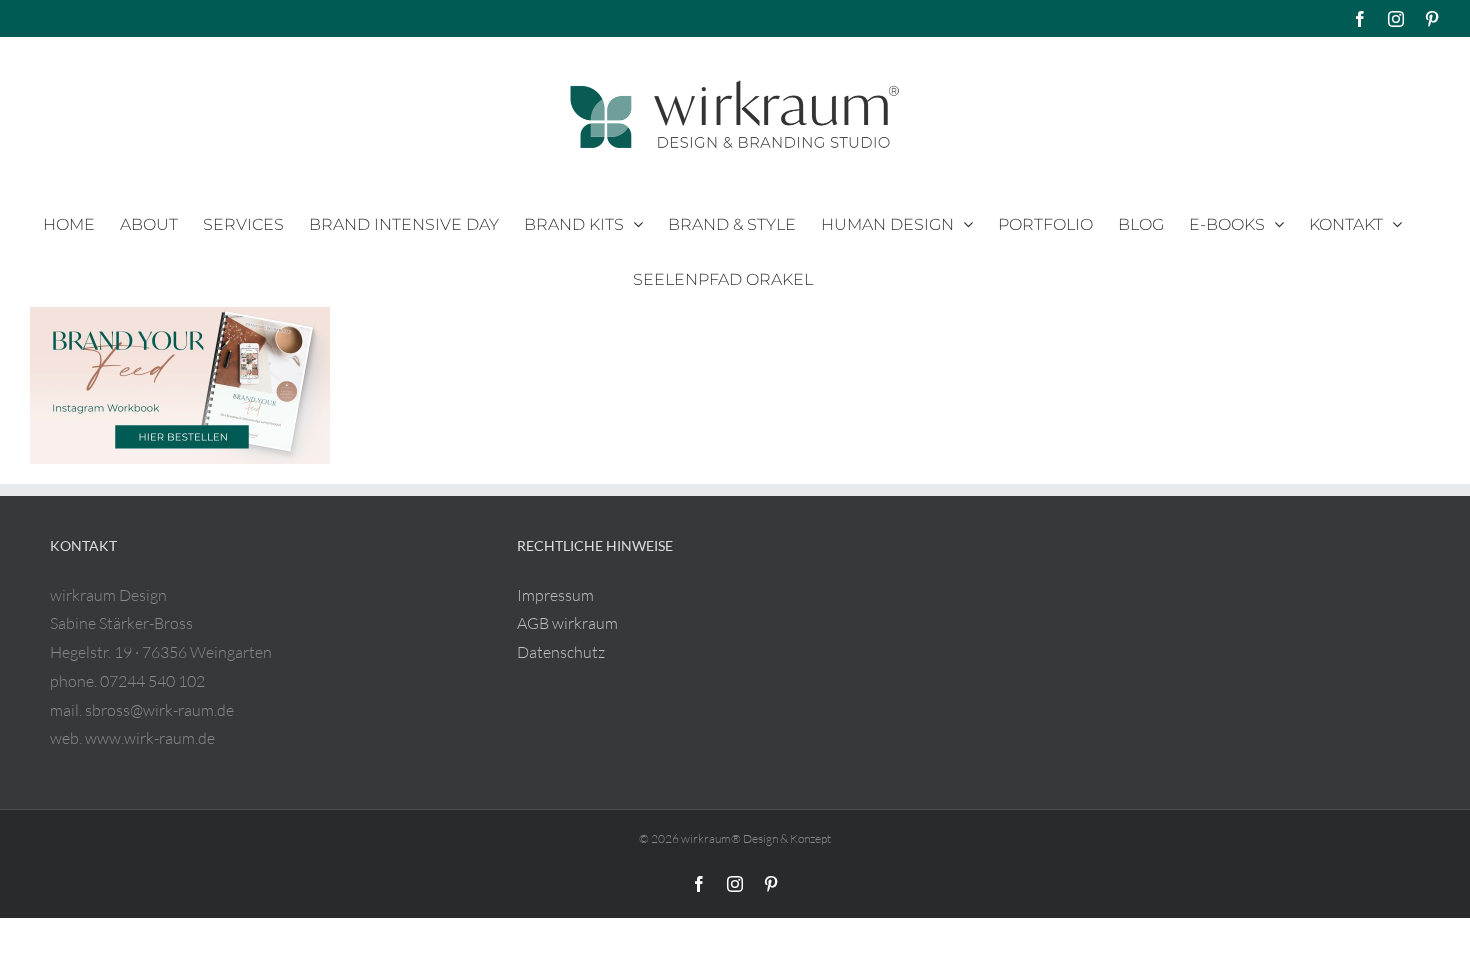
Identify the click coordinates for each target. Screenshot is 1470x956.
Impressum (555, 595)
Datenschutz (561, 652)
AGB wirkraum (567, 623)
